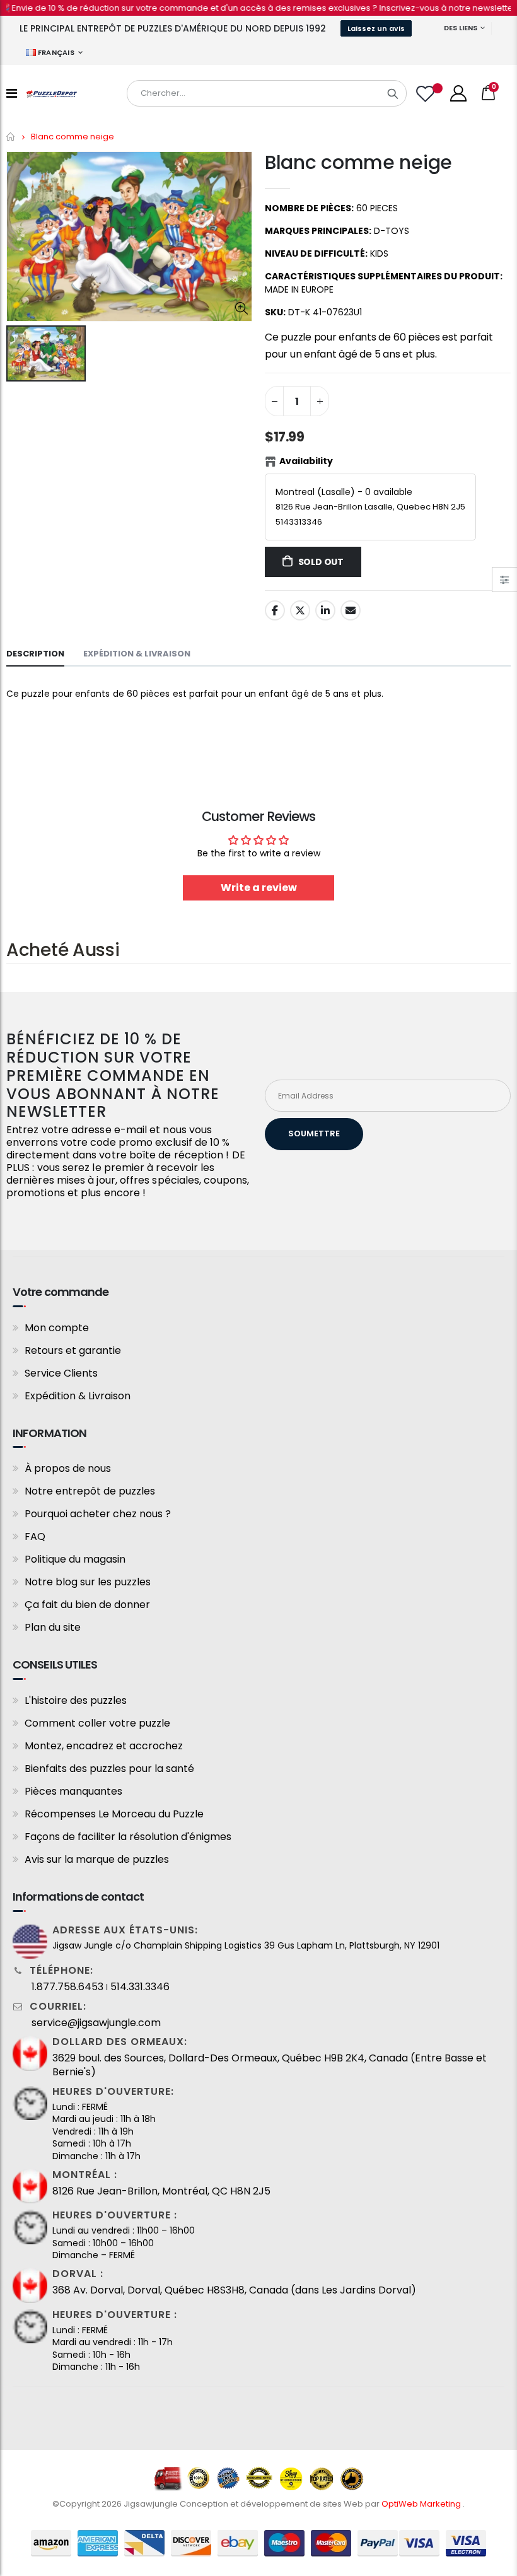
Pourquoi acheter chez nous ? (98, 1514)
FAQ (35, 1536)
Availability (306, 461)
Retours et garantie (73, 1350)
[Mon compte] (458, 93)
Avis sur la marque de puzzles (97, 1859)
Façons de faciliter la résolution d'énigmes (128, 1837)
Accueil (11, 137)
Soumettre (314, 1134)
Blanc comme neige (358, 162)
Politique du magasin (75, 1559)
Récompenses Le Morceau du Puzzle (114, 1814)
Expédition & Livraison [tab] (137, 654)
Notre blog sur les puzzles (88, 1582)
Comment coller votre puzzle (97, 1723)
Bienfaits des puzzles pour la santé (109, 1769)
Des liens (461, 28)
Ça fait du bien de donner (87, 1605)
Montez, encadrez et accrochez (104, 1746)
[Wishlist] (427, 94)
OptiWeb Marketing (422, 2504)
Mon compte (57, 1328)
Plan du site (53, 1627)
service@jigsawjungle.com (96, 2023)
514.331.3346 (140, 1987)
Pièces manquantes (73, 1791)
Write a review (259, 888)
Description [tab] (35, 654)
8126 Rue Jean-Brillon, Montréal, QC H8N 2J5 (161, 2191)
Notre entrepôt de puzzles (90, 1491)
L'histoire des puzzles (76, 1700)
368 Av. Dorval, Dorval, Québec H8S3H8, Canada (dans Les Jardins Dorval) (234, 2290)
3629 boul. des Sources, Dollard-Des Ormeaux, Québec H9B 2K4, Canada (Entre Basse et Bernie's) (270, 2065)
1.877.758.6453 (67, 1987)
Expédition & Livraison (78, 1396)
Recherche (393, 93)
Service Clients (61, 1373)
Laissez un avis (376, 28)
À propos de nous (68, 1468)
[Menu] (12, 93)
